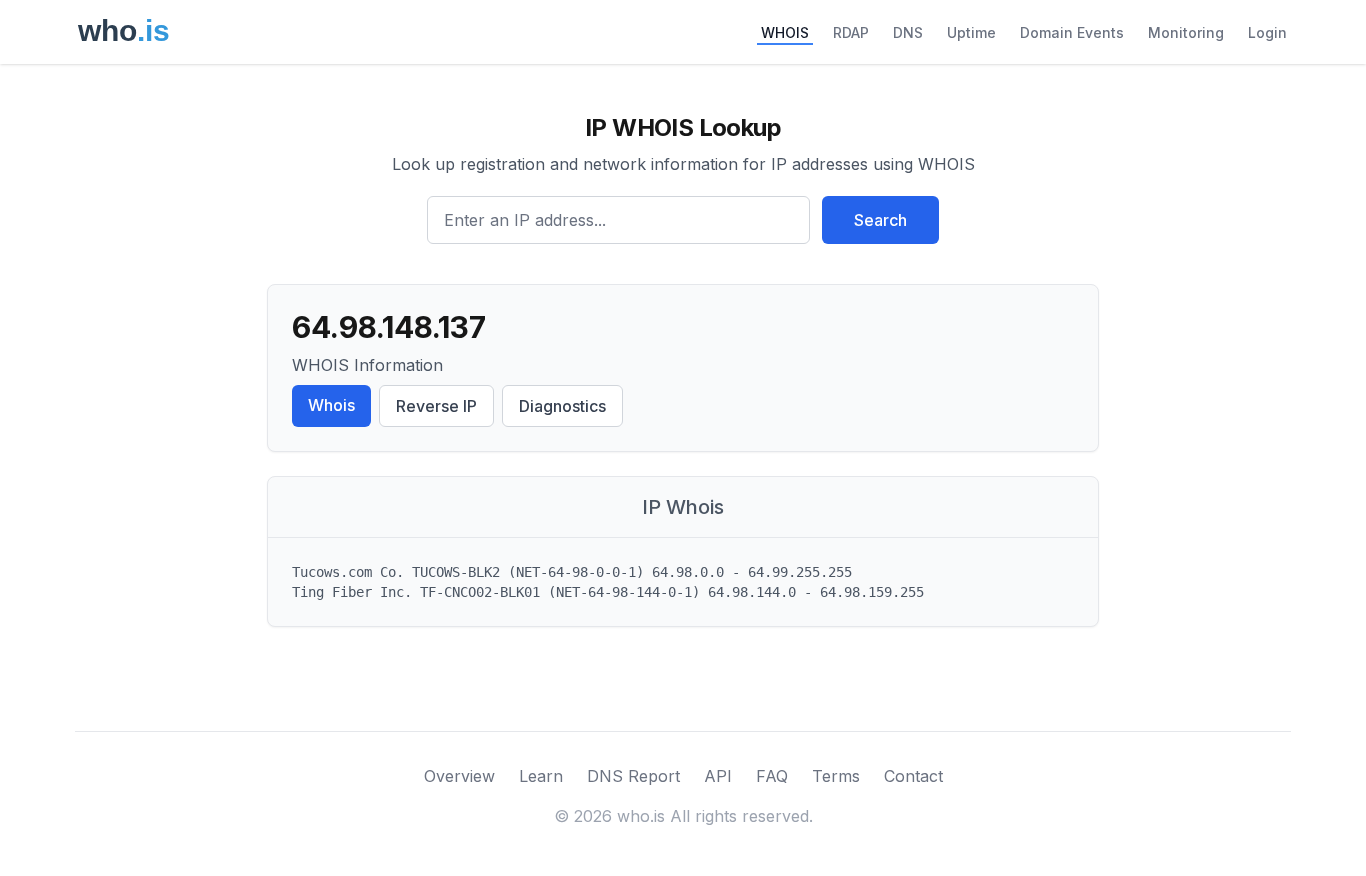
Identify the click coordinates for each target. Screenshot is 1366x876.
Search (880, 220)
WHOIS (785, 32)
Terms (836, 776)
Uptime (971, 32)
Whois (331, 405)
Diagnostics (562, 406)
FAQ (772, 776)
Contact (913, 776)
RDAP (851, 32)
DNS (908, 32)
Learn (541, 776)
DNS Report (633, 776)
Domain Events (1072, 32)
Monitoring (1186, 32)
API (718, 776)
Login (1267, 32)
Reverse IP (436, 406)
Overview (459, 776)
